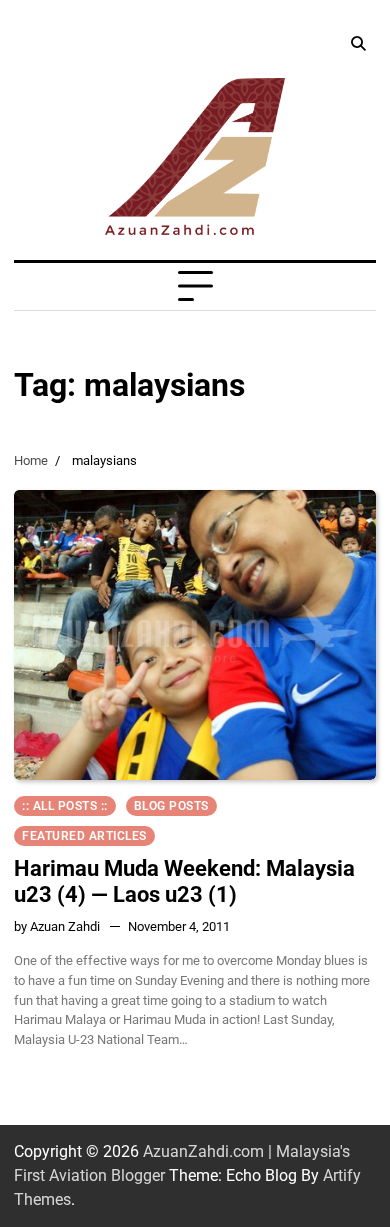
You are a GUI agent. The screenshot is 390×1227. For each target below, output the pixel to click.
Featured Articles (84, 836)
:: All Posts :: (65, 806)
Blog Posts (171, 806)
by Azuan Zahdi (57, 926)
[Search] (358, 44)
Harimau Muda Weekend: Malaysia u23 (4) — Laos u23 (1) (184, 881)
